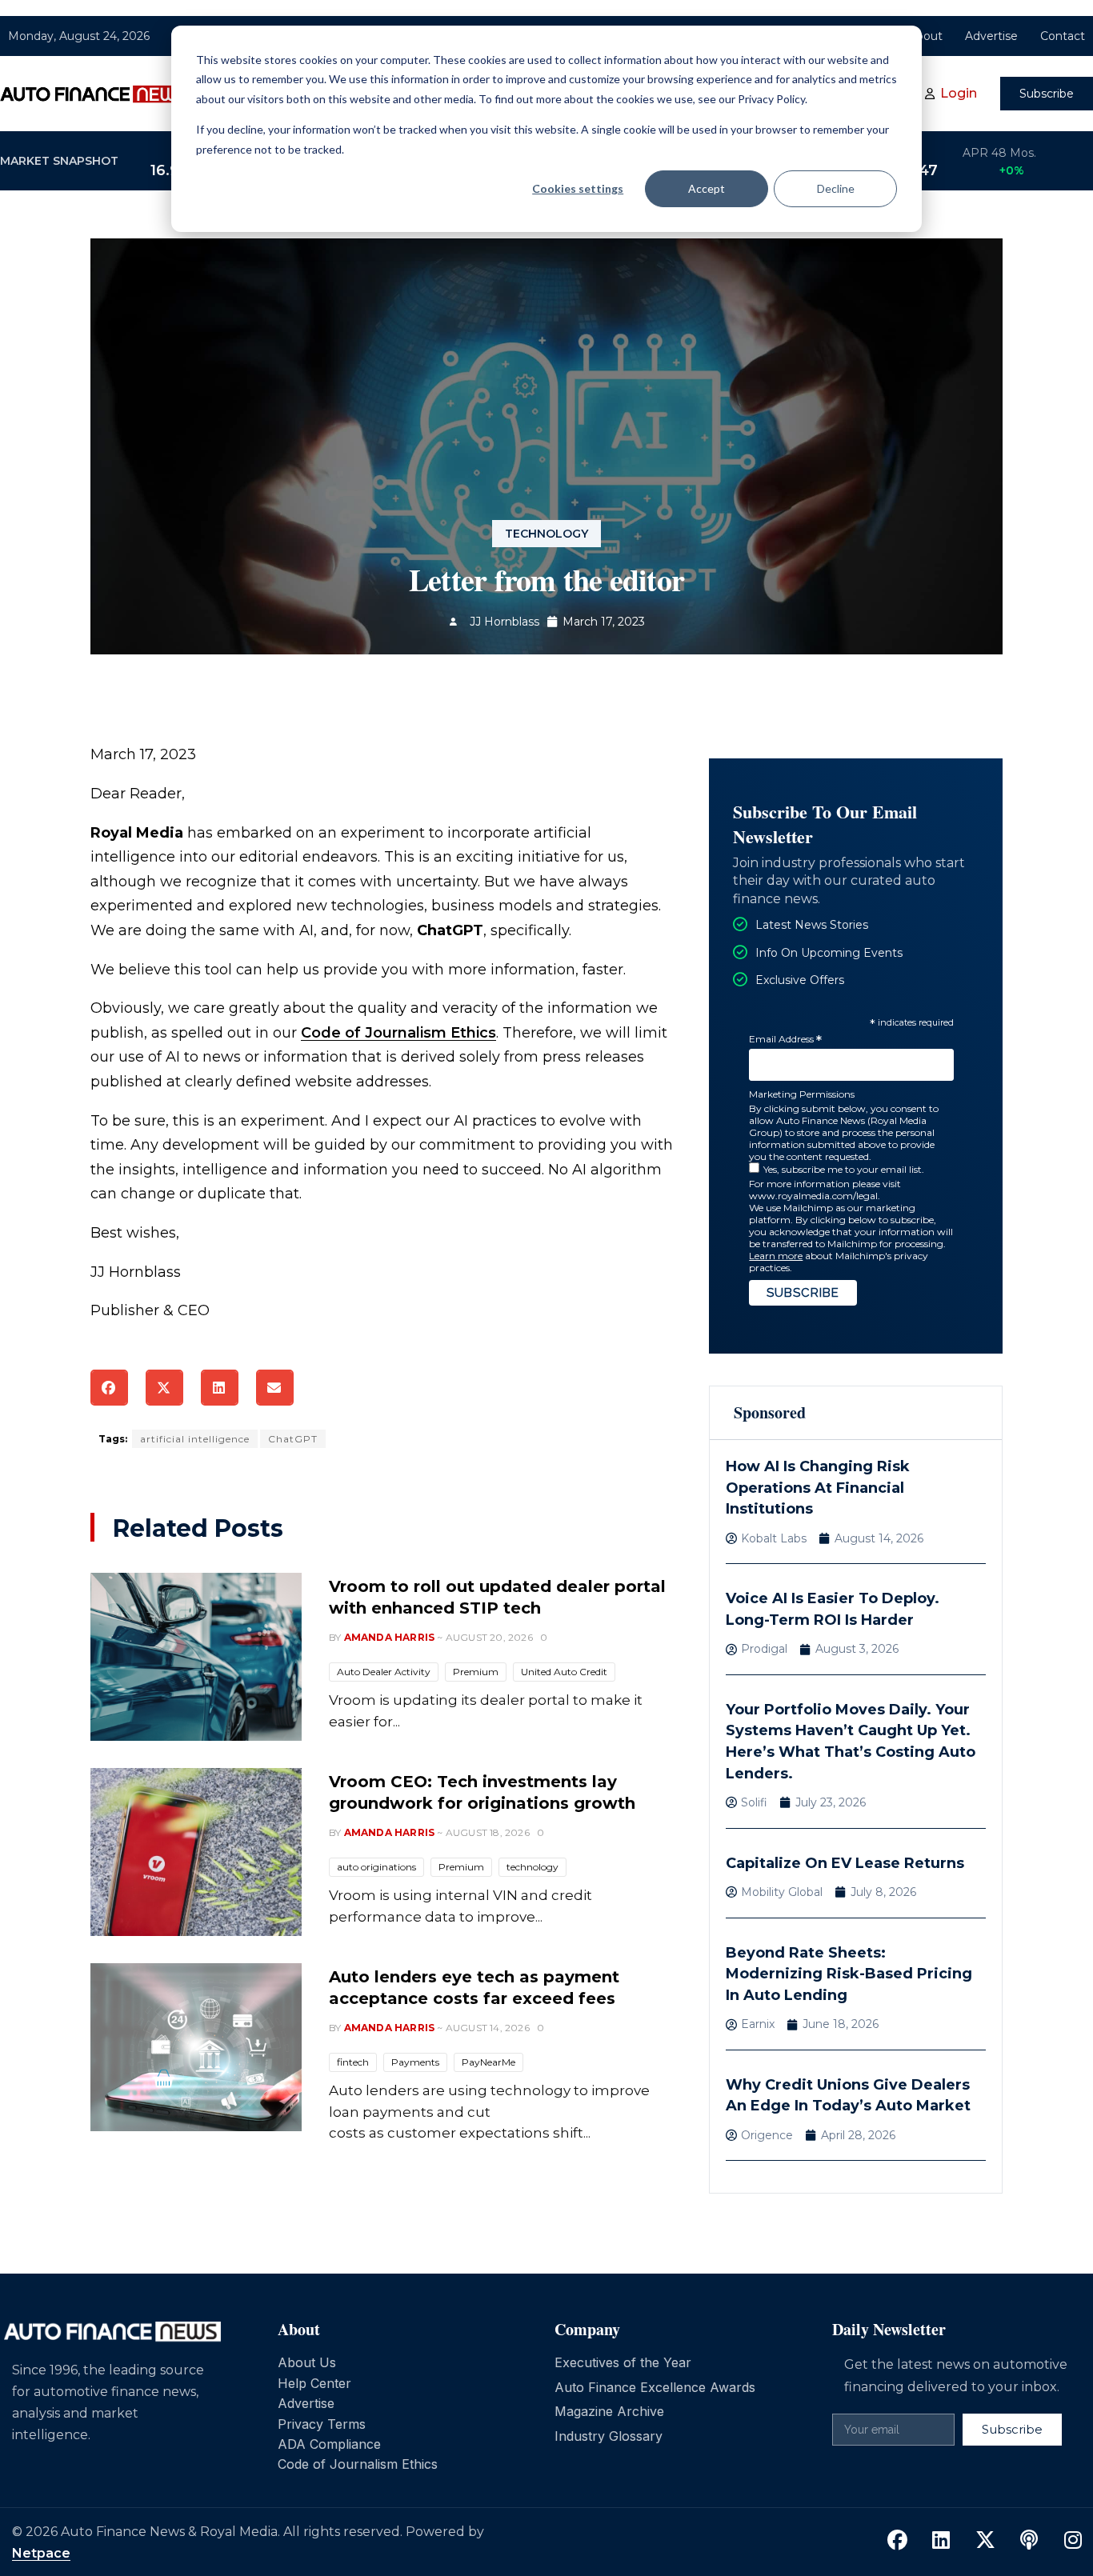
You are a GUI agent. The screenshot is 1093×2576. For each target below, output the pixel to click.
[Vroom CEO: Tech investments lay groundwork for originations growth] (196, 1852)
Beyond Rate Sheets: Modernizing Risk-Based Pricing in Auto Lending (849, 1974)
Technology (546, 534)
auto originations (376, 1867)
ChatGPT (293, 1439)
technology (532, 1867)
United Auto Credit (564, 1672)
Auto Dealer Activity (384, 1672)
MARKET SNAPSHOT (59, 161)
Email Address (785, 1040)
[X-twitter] (985, 2541)
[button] (109, 1388)
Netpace (41, 2553)
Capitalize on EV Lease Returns (845, 1863)
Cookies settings (578, 188)
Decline (836, 188)
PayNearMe (488, 2062)
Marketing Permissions (802, 1094)
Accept (707, 188)
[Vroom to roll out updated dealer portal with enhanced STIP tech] (196, 1657)
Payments (415, 2062)
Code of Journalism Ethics (398, 1033)
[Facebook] (897, 2541)
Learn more (776, 1256)
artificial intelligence (195, 1439)
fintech (353, 2062)
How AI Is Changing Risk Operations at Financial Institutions (818, 1488)
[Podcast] (1029, 2541)
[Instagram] (1073, 2541)
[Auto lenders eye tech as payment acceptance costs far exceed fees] (196, 2047)
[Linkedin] (941, 2541)
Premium (476, 1672)
